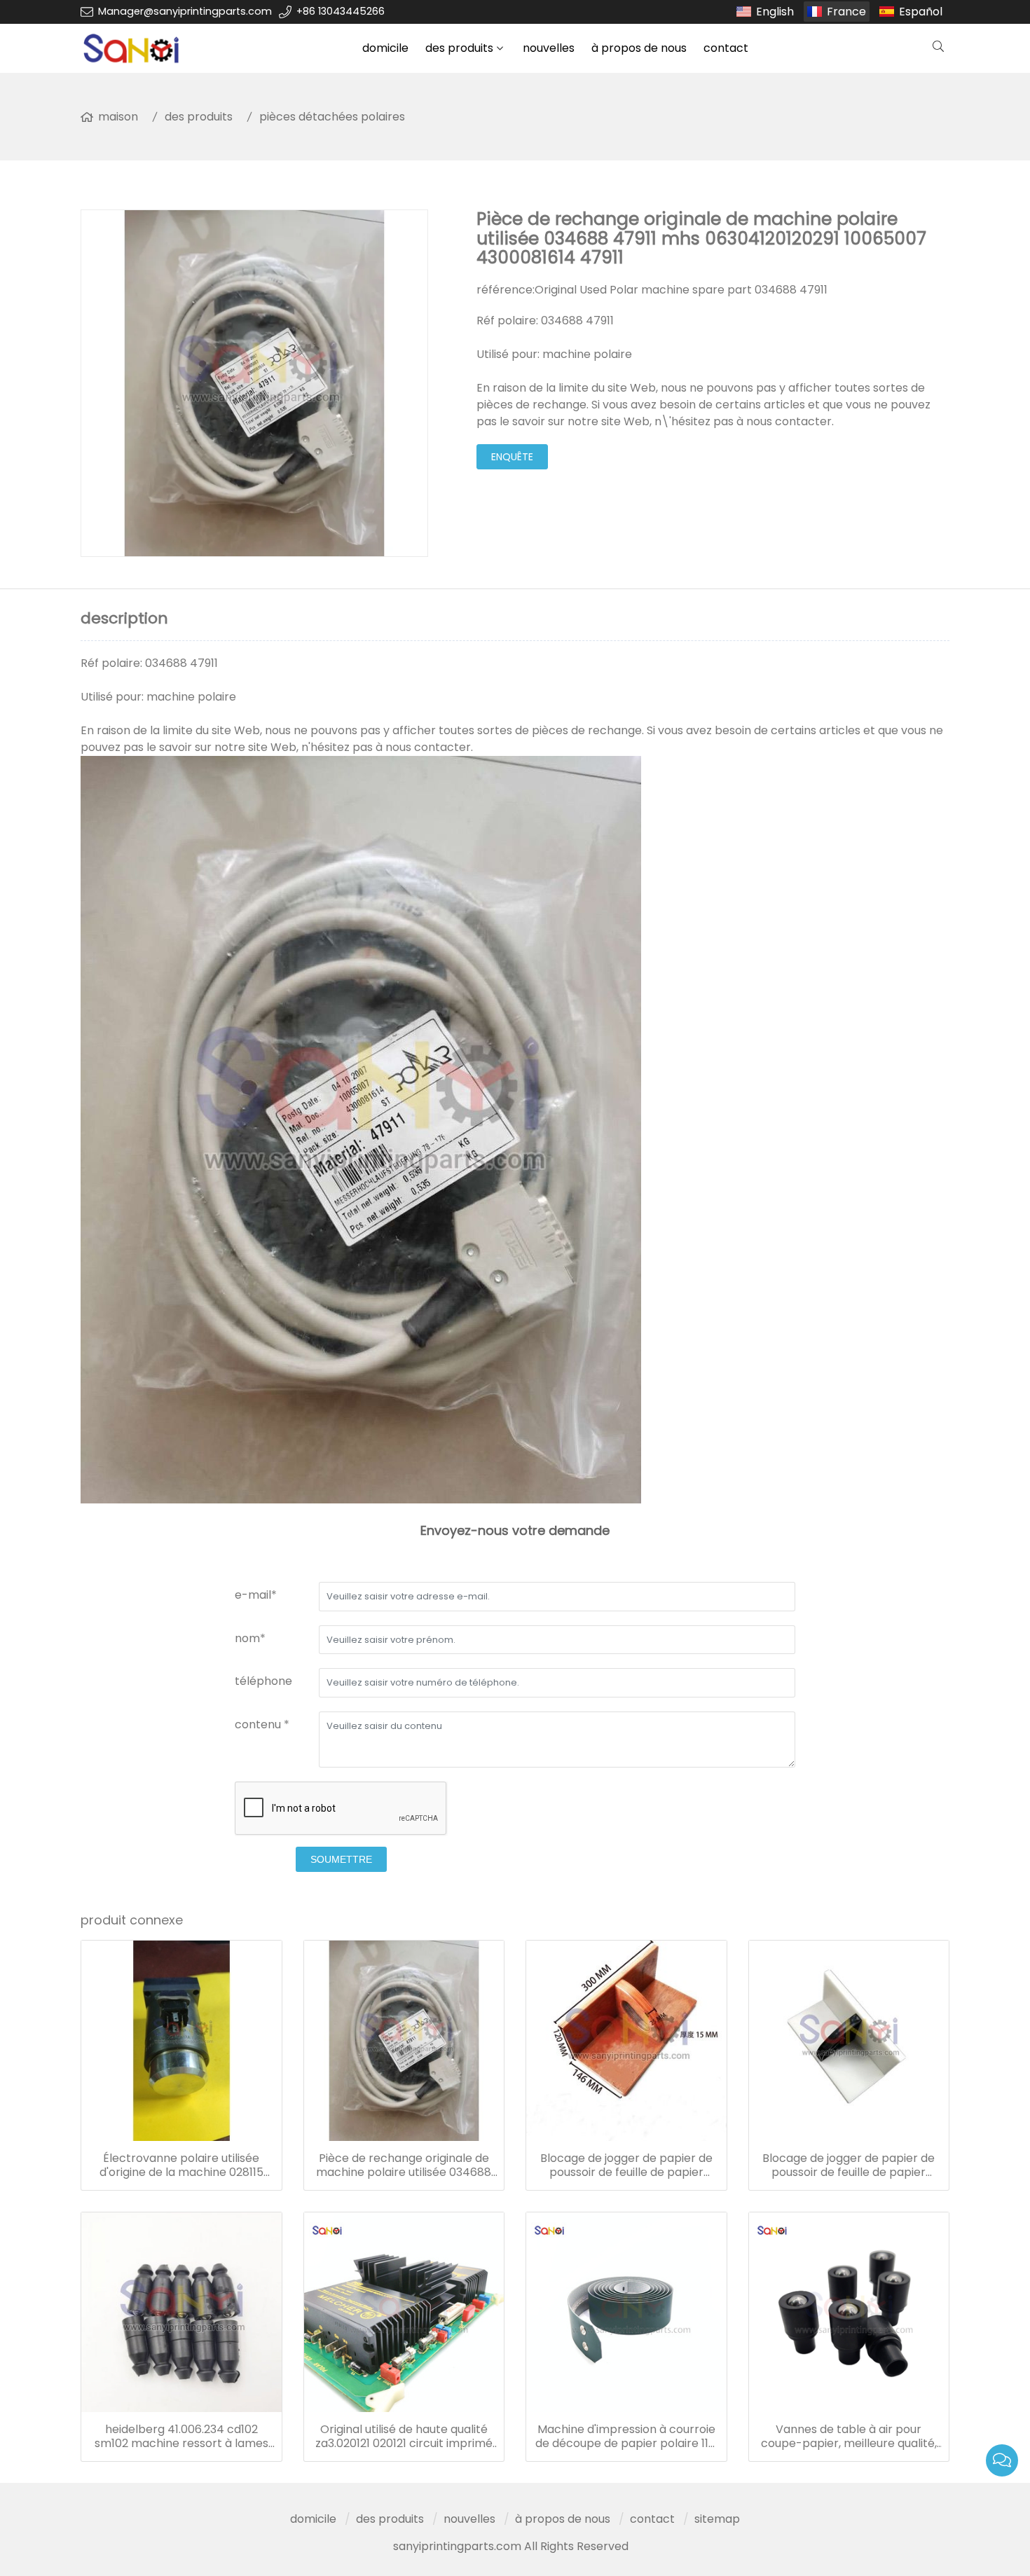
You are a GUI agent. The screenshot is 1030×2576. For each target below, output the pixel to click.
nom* (250, 1638)
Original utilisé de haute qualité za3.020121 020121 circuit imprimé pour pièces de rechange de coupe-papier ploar (404, 2437)
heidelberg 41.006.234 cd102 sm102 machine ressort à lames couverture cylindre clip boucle (181, 2437)
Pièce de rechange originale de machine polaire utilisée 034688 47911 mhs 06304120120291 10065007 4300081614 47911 (404, 2165)
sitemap (717, 2519)
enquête (512, 457)
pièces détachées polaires (332, 117)
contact (726, 48)
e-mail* (256, 1595)
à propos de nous (639, 48)
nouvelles (549, 48)
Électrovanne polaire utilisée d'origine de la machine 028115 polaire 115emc (181, 2165)
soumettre (341, 1859)
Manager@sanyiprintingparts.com (185, 11)
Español (921, 12)
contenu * (262, 1724)
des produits (459, 48)
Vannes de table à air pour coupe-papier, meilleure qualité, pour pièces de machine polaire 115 (849, 2437)
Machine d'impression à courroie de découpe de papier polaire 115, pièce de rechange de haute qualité (626, 2437)
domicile (385, 48)
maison (118, 117)
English (775, 12)
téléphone (263, 1681)
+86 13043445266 (341, 11)
